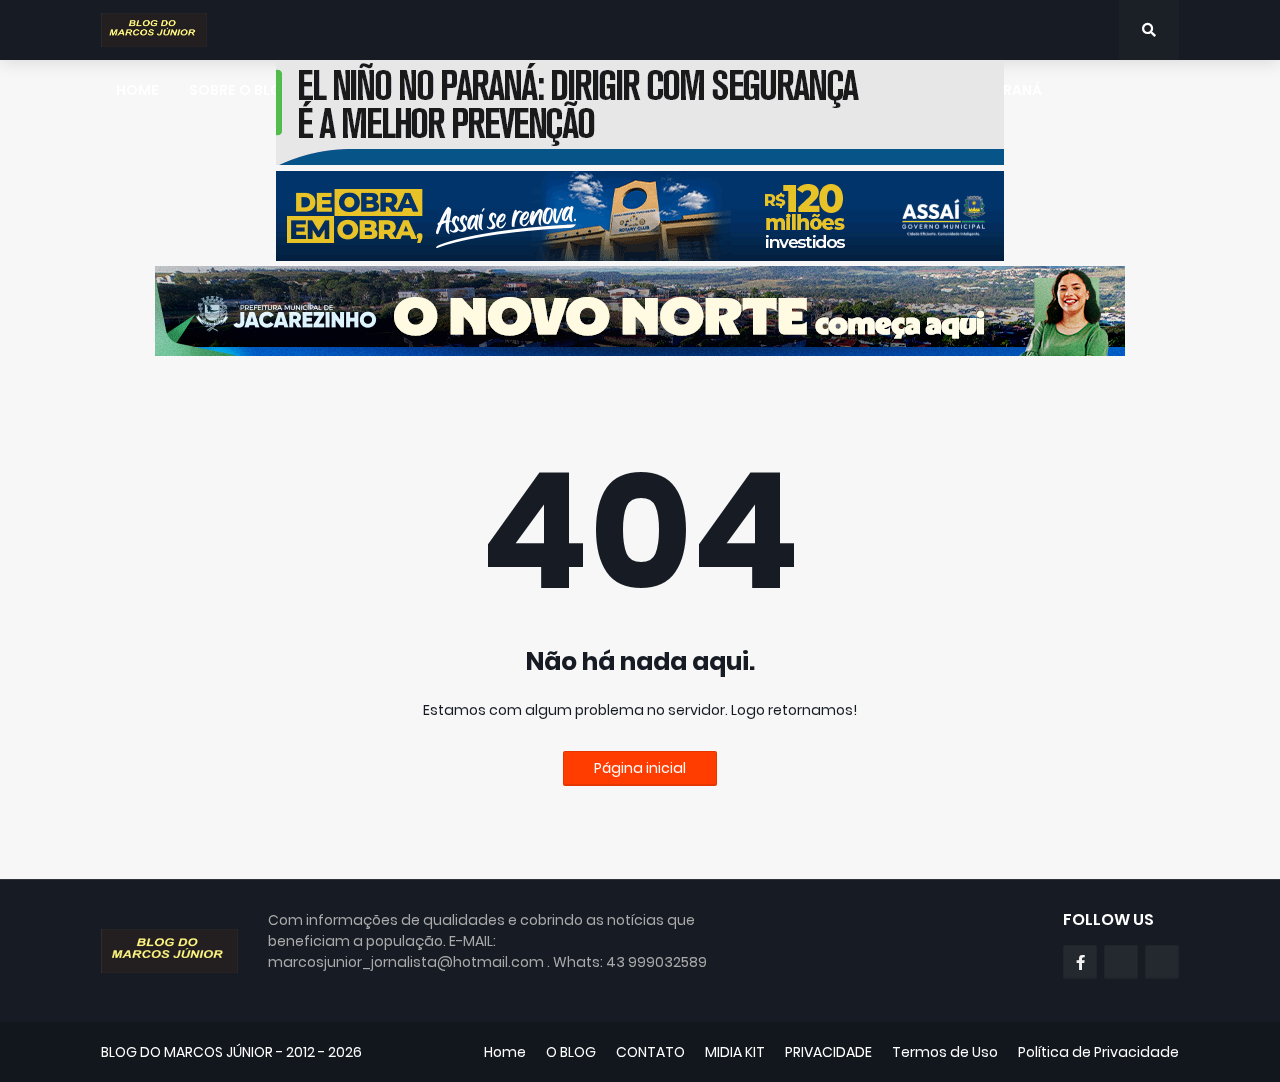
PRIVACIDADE (828, 1052)
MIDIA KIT (735, 1052)
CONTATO (650, 1052)
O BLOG (571, 1052)
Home (505, 1052)
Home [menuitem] (137, 90)
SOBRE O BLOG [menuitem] (241, 90)
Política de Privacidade (1098, 1052)
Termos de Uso (945, 1052)
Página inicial (640, 768)
